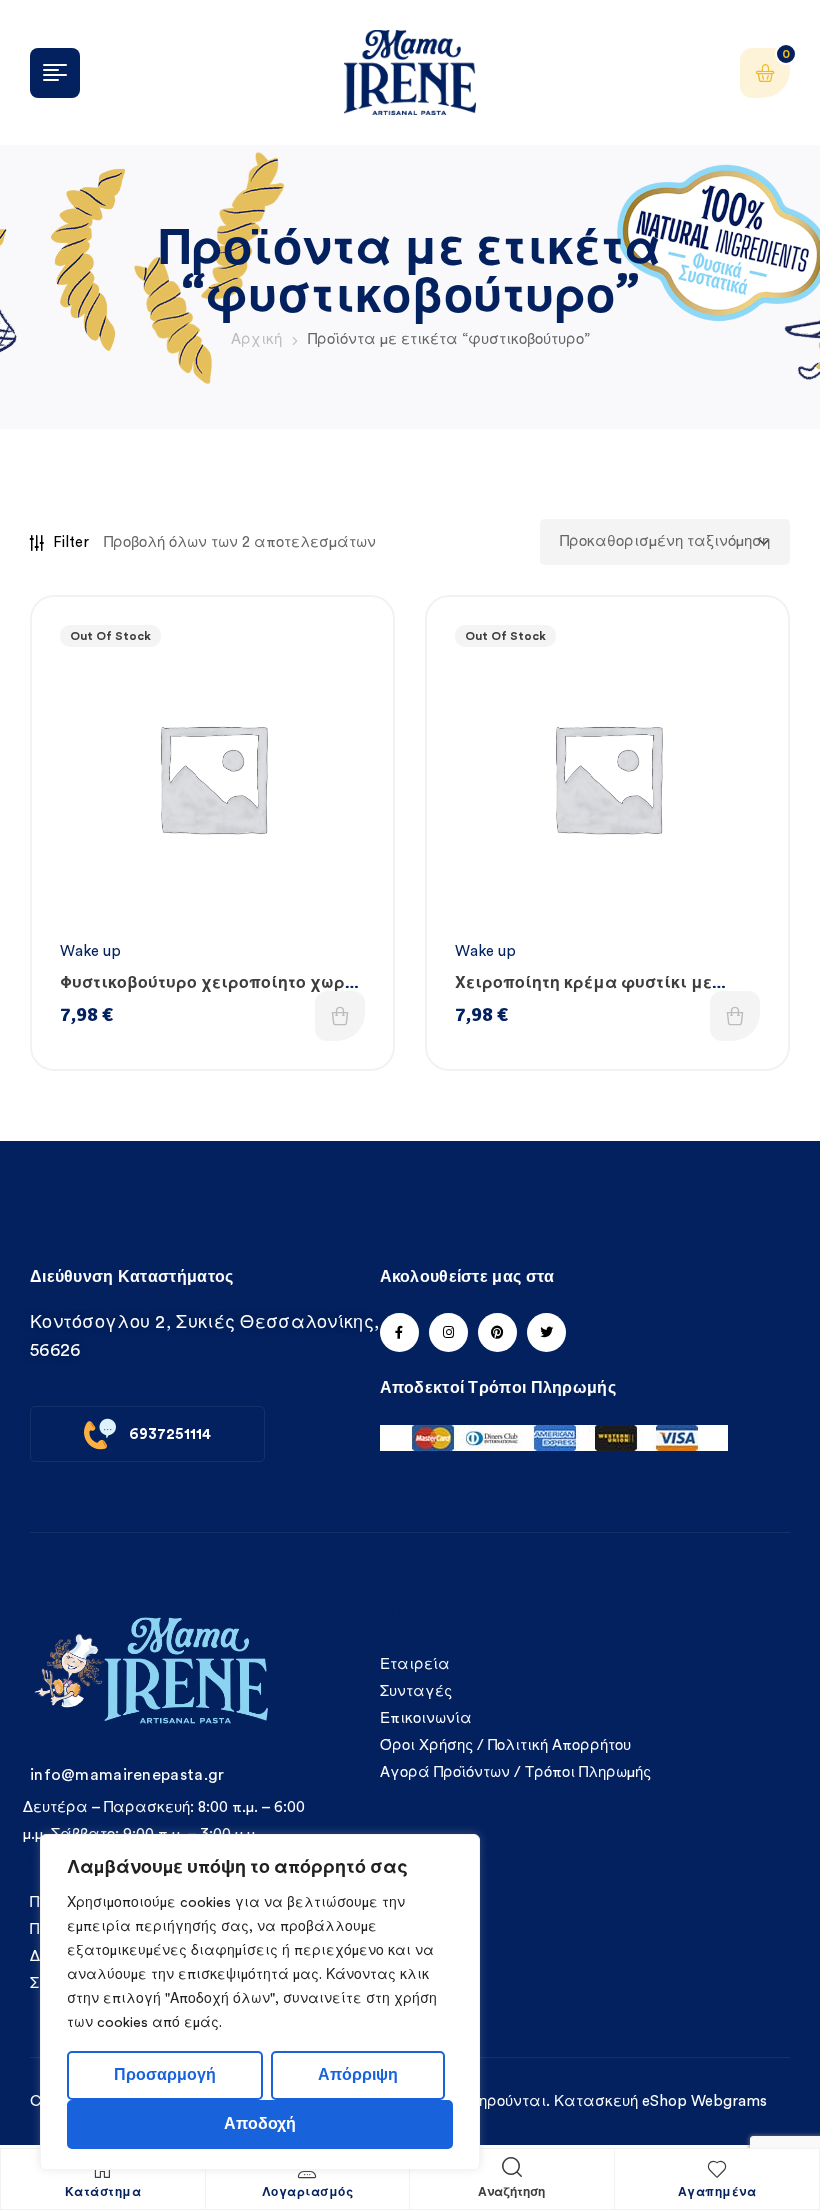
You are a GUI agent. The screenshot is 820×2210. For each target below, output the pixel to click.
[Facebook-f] (399, 1332)
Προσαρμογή (165, 2075)
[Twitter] (546, 1332)
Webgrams (729, 2101)
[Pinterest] (497, 1332)
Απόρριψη (358, 2075)
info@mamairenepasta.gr (127, 1775)
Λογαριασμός (308, 2192)
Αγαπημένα (717, 2192)
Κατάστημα (103, 2192)
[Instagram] (448, 1332)
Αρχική (256, 339)
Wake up (90, 951)
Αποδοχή (260, 2124)
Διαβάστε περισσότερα (340, 1016)
